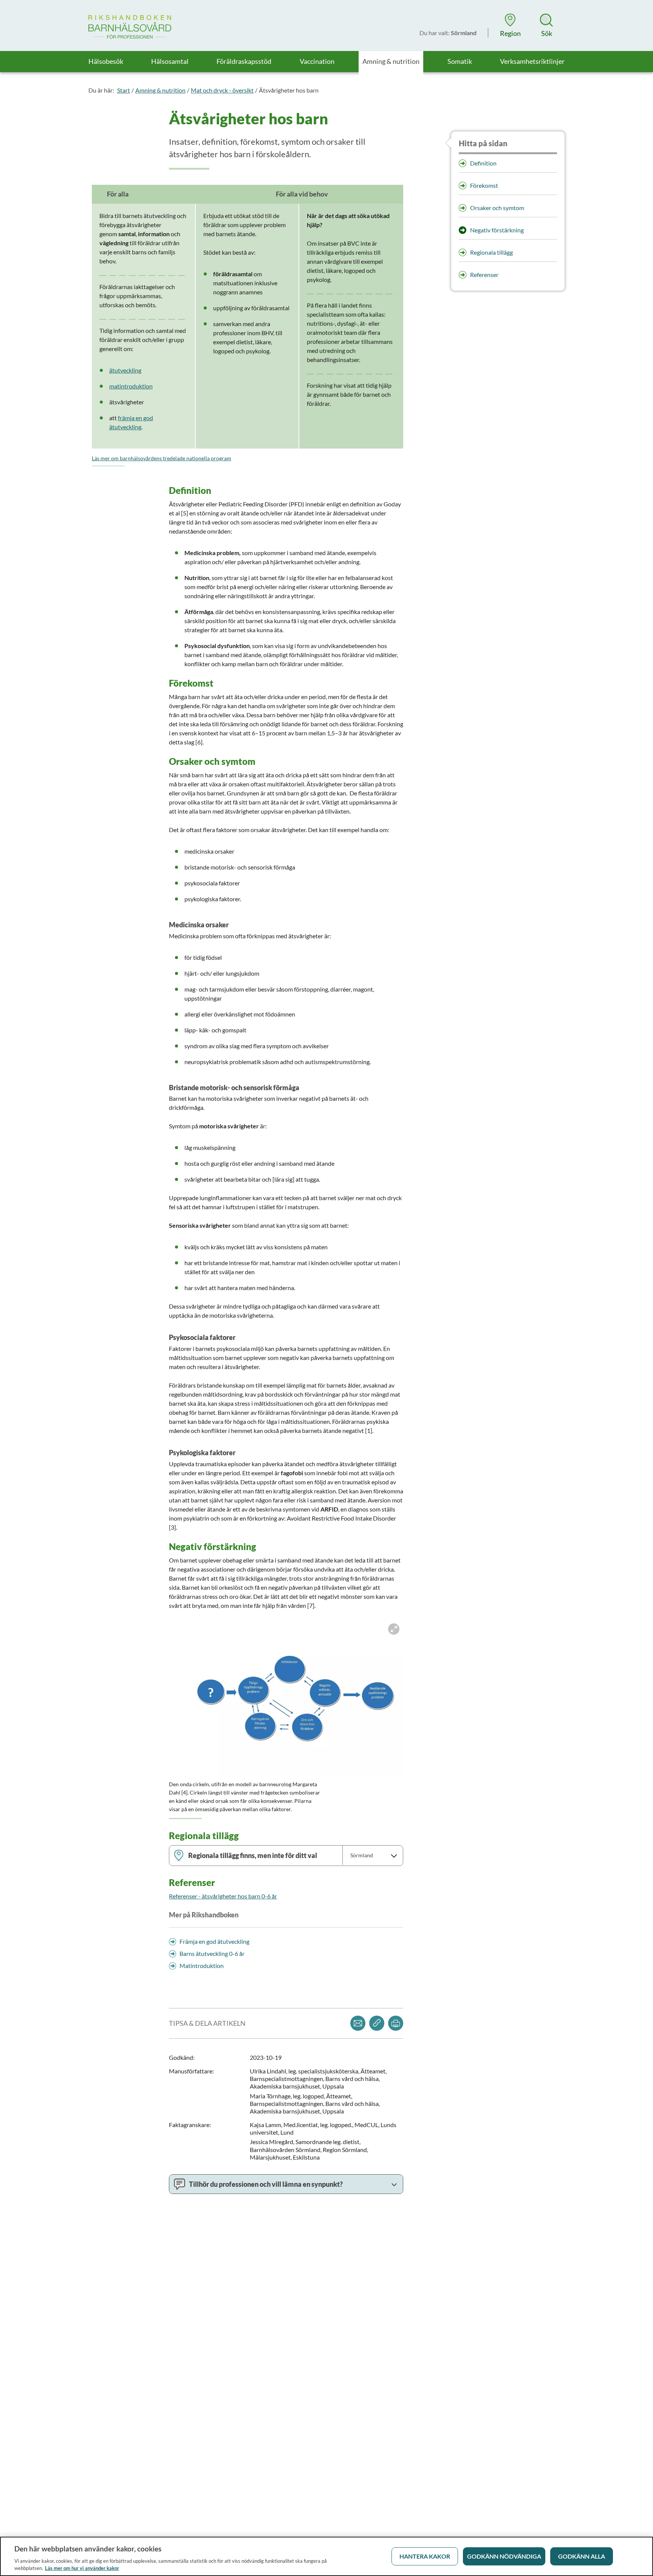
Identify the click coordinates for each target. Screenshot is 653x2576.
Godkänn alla (582, 2556)
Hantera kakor (425, 2556)
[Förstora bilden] (286, 1698)
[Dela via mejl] (358, 2023)
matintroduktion (131, 386)
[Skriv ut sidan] (396, 2023)
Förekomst (484, 185)
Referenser (484, 275)
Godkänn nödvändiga (504, 2556)
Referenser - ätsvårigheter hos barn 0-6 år (223, 1896)
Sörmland (362, 1855)
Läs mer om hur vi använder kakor (82, 2568)
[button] (510, 25)
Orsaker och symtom (497, 208)
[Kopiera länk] (377, 2023)
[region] (326, 2556)
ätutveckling (125, 370)
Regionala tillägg (491, 252)
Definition (483, 163)
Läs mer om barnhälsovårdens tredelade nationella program (162, 458)
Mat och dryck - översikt (222, 90)
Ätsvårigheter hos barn (289, 90)
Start (124, 90)
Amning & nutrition (160, 90)
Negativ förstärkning (497, 230)
